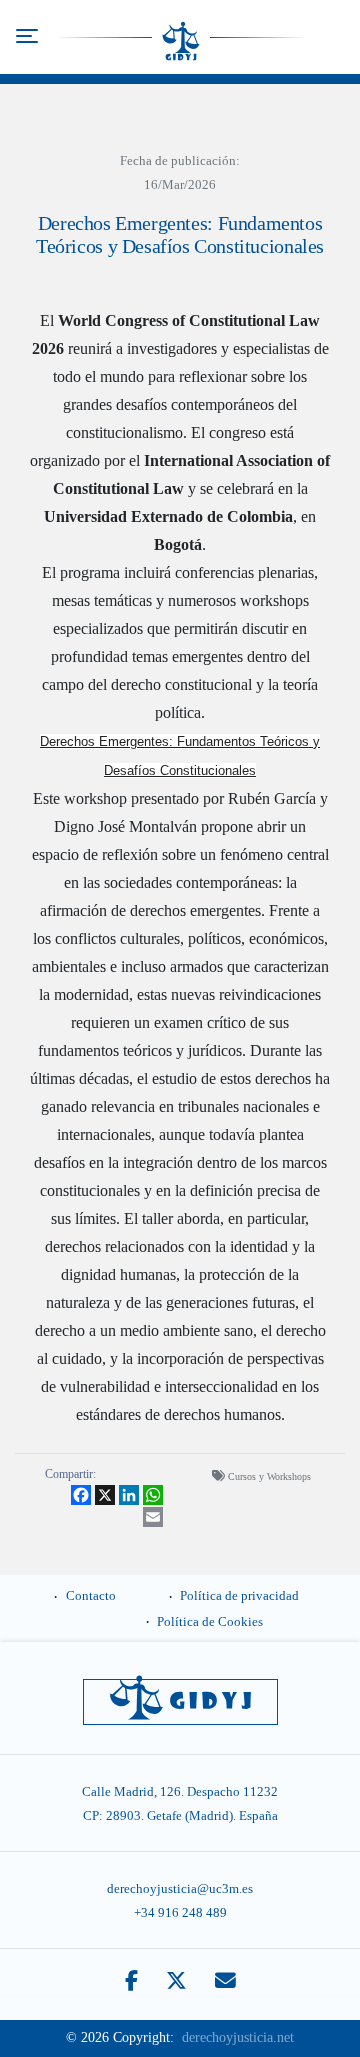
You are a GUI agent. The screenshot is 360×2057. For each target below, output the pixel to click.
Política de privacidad (239, 1596)
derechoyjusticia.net (238, 2037)
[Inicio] (181, 37)
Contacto (91, 1596)
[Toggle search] (334, 37)
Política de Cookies (210, 1622)
